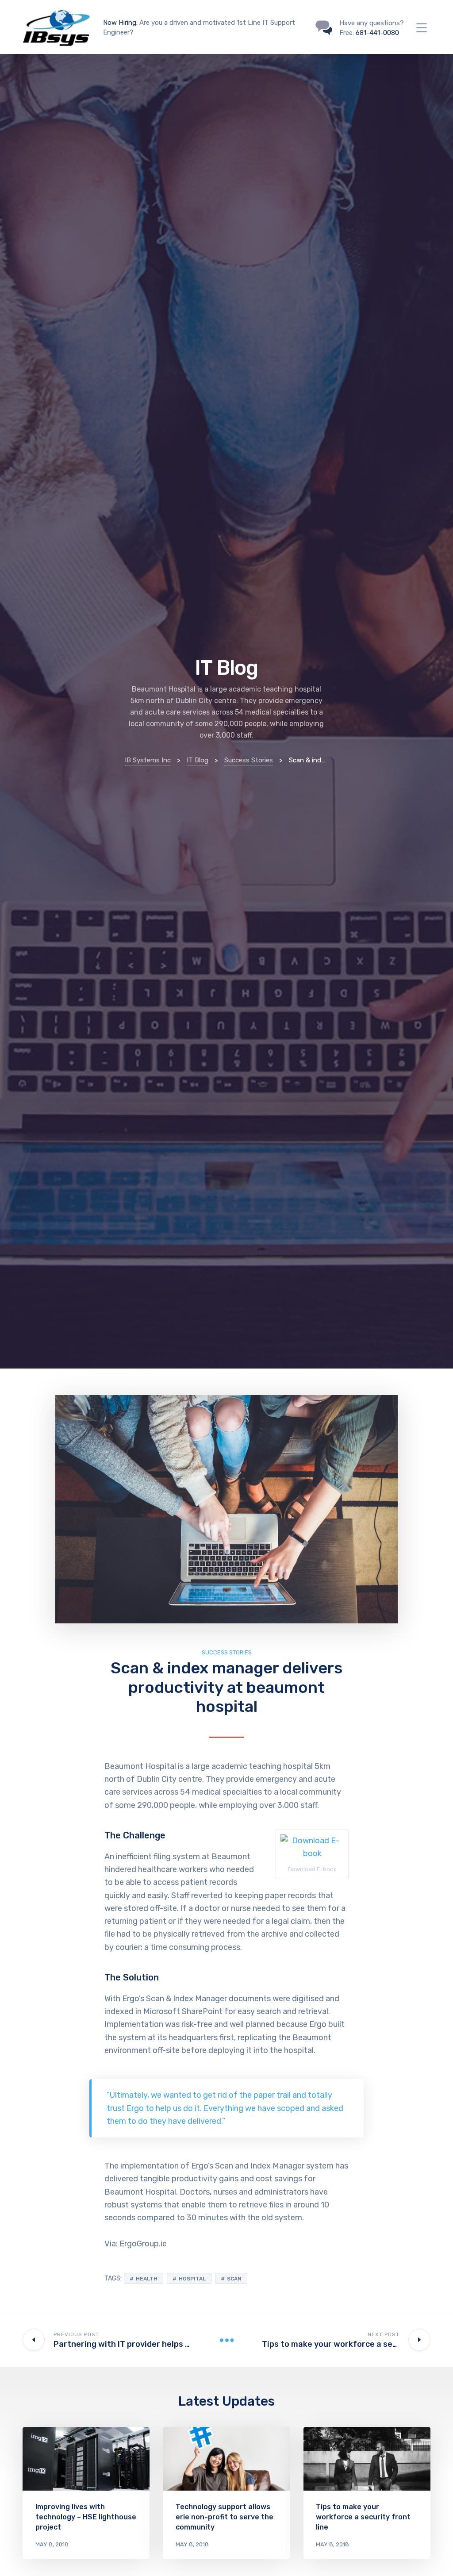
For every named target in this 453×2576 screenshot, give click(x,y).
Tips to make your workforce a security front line (363, 2517)
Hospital (192, 2279)
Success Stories (227, 1652)
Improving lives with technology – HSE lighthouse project (86, 2517)
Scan (234, 2279)
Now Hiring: (120, 23)
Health (147, 2279)
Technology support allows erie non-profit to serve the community (225, 2517)
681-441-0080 (377, 33)
